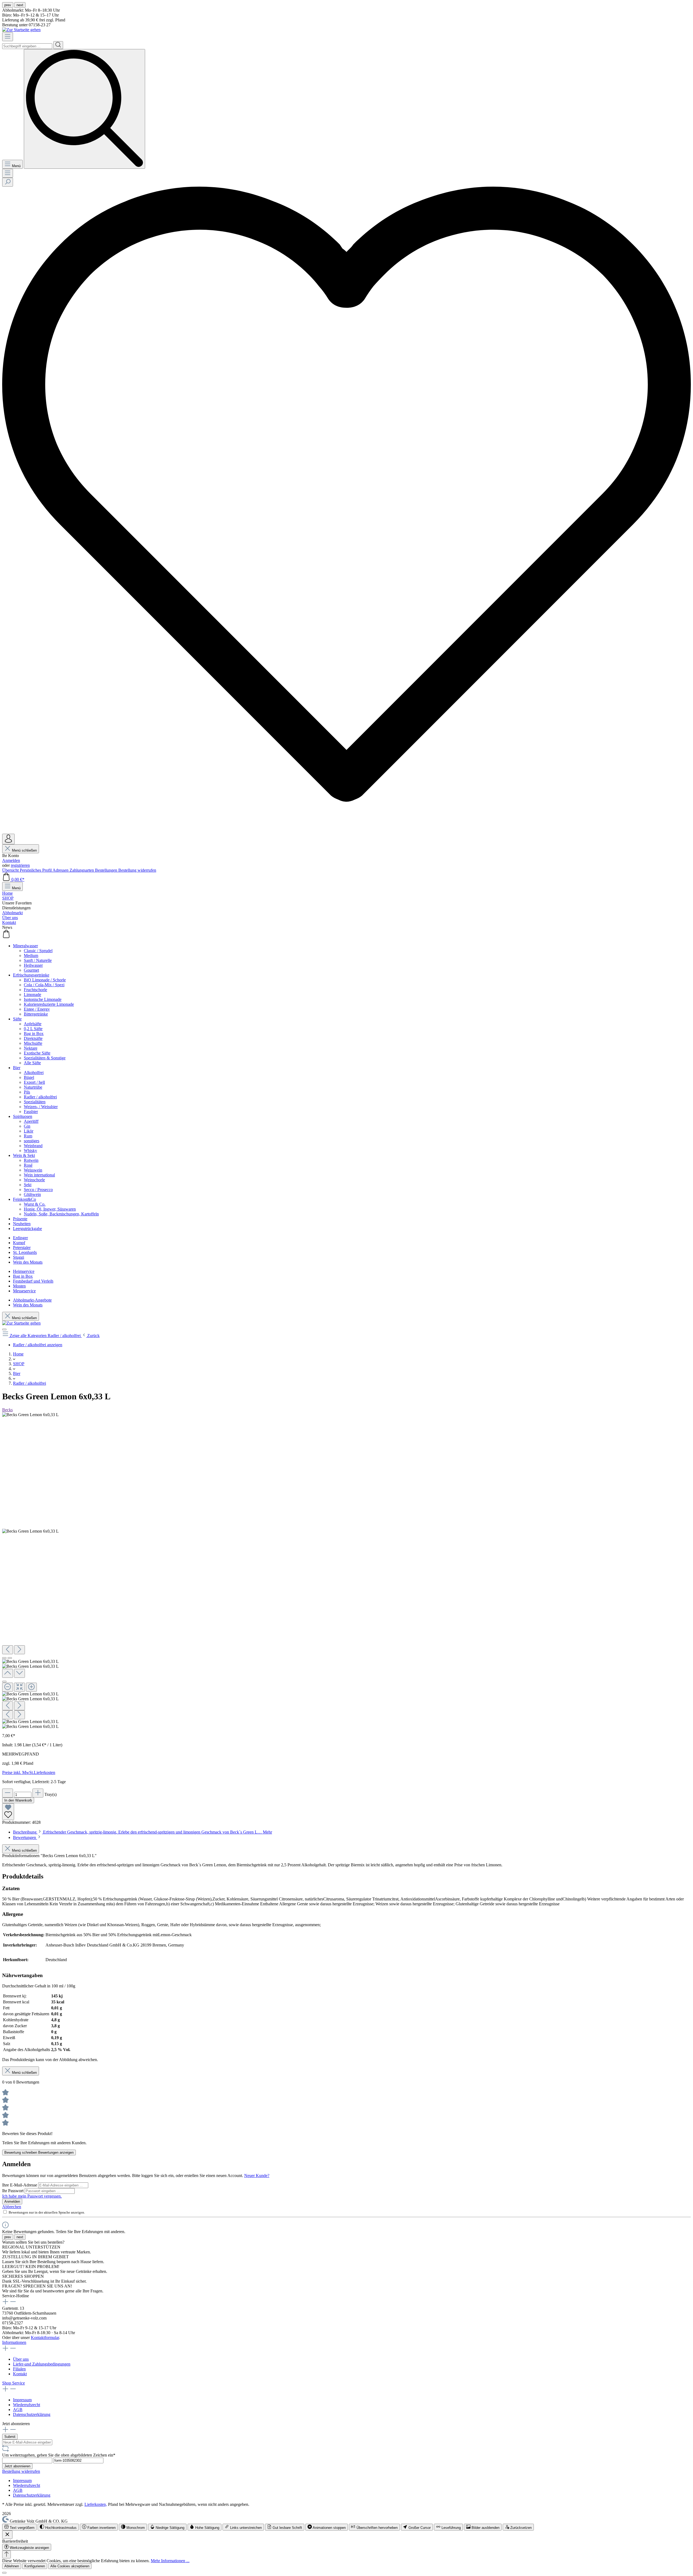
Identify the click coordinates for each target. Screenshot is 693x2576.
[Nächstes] (19, 1650)
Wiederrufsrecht (27, 2405)
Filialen (19, 2369)
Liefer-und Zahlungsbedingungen (42, 2364)
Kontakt (20, 2374)
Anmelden (11, 860)
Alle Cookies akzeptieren (70, 2566)
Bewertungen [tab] (25, 1837)
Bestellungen (107, 870)
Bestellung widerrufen (137, 870)
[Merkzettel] (346, 831)
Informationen (14, 2342)
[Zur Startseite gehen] (21, 30)
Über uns (21, 2359)
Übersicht (11, 870)
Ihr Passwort (13, 2191)
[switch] (19, 2527)
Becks (7, 1410)
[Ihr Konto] (8, 839)
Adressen (61, 870)
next (20, 5)
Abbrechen (12, 2207)
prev (8, 5)
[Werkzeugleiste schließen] (7, 2535)
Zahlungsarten (82, 870)
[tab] (143, 1832)
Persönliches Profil (36, 870)
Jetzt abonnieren (17, 2466)
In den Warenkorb (18, 1800)
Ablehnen (12, 2566)
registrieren (20, 865)
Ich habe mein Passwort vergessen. (32, 2196)
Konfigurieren (35, 2566)
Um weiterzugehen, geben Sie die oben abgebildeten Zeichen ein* (59, 2455)
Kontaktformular (45, 2337)
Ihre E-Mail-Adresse (20, 2185)
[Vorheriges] (8, 1650)
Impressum (22, 2400)
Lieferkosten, (96, 2504)
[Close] (4, 1682)
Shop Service (14, 2383)
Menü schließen (24, 850)
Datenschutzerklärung (32, 2414)
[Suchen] (58, 45)
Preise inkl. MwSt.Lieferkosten (29, 1772)
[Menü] (8, 37)
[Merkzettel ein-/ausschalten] (8, 1812)
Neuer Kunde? (257, 2176)
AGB (18, 2410)
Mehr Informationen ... (170, 2561)
